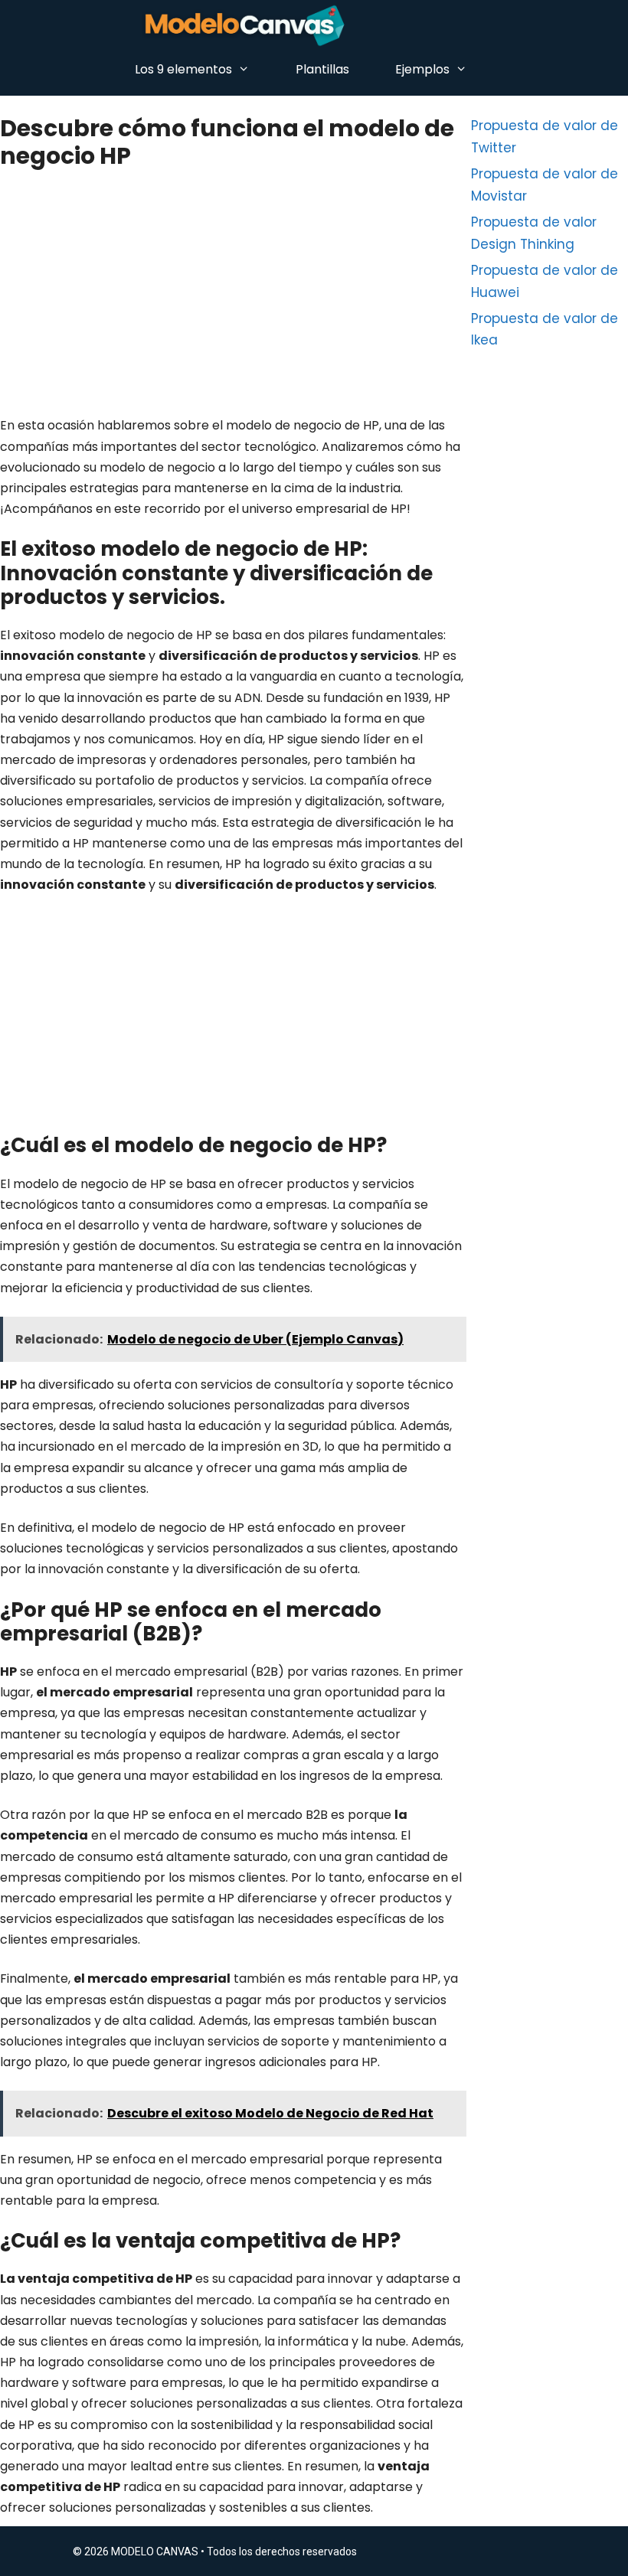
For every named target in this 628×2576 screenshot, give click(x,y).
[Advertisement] (232, 302)
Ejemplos (422, 69)
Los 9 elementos (183, 69)
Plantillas (322, 69)
